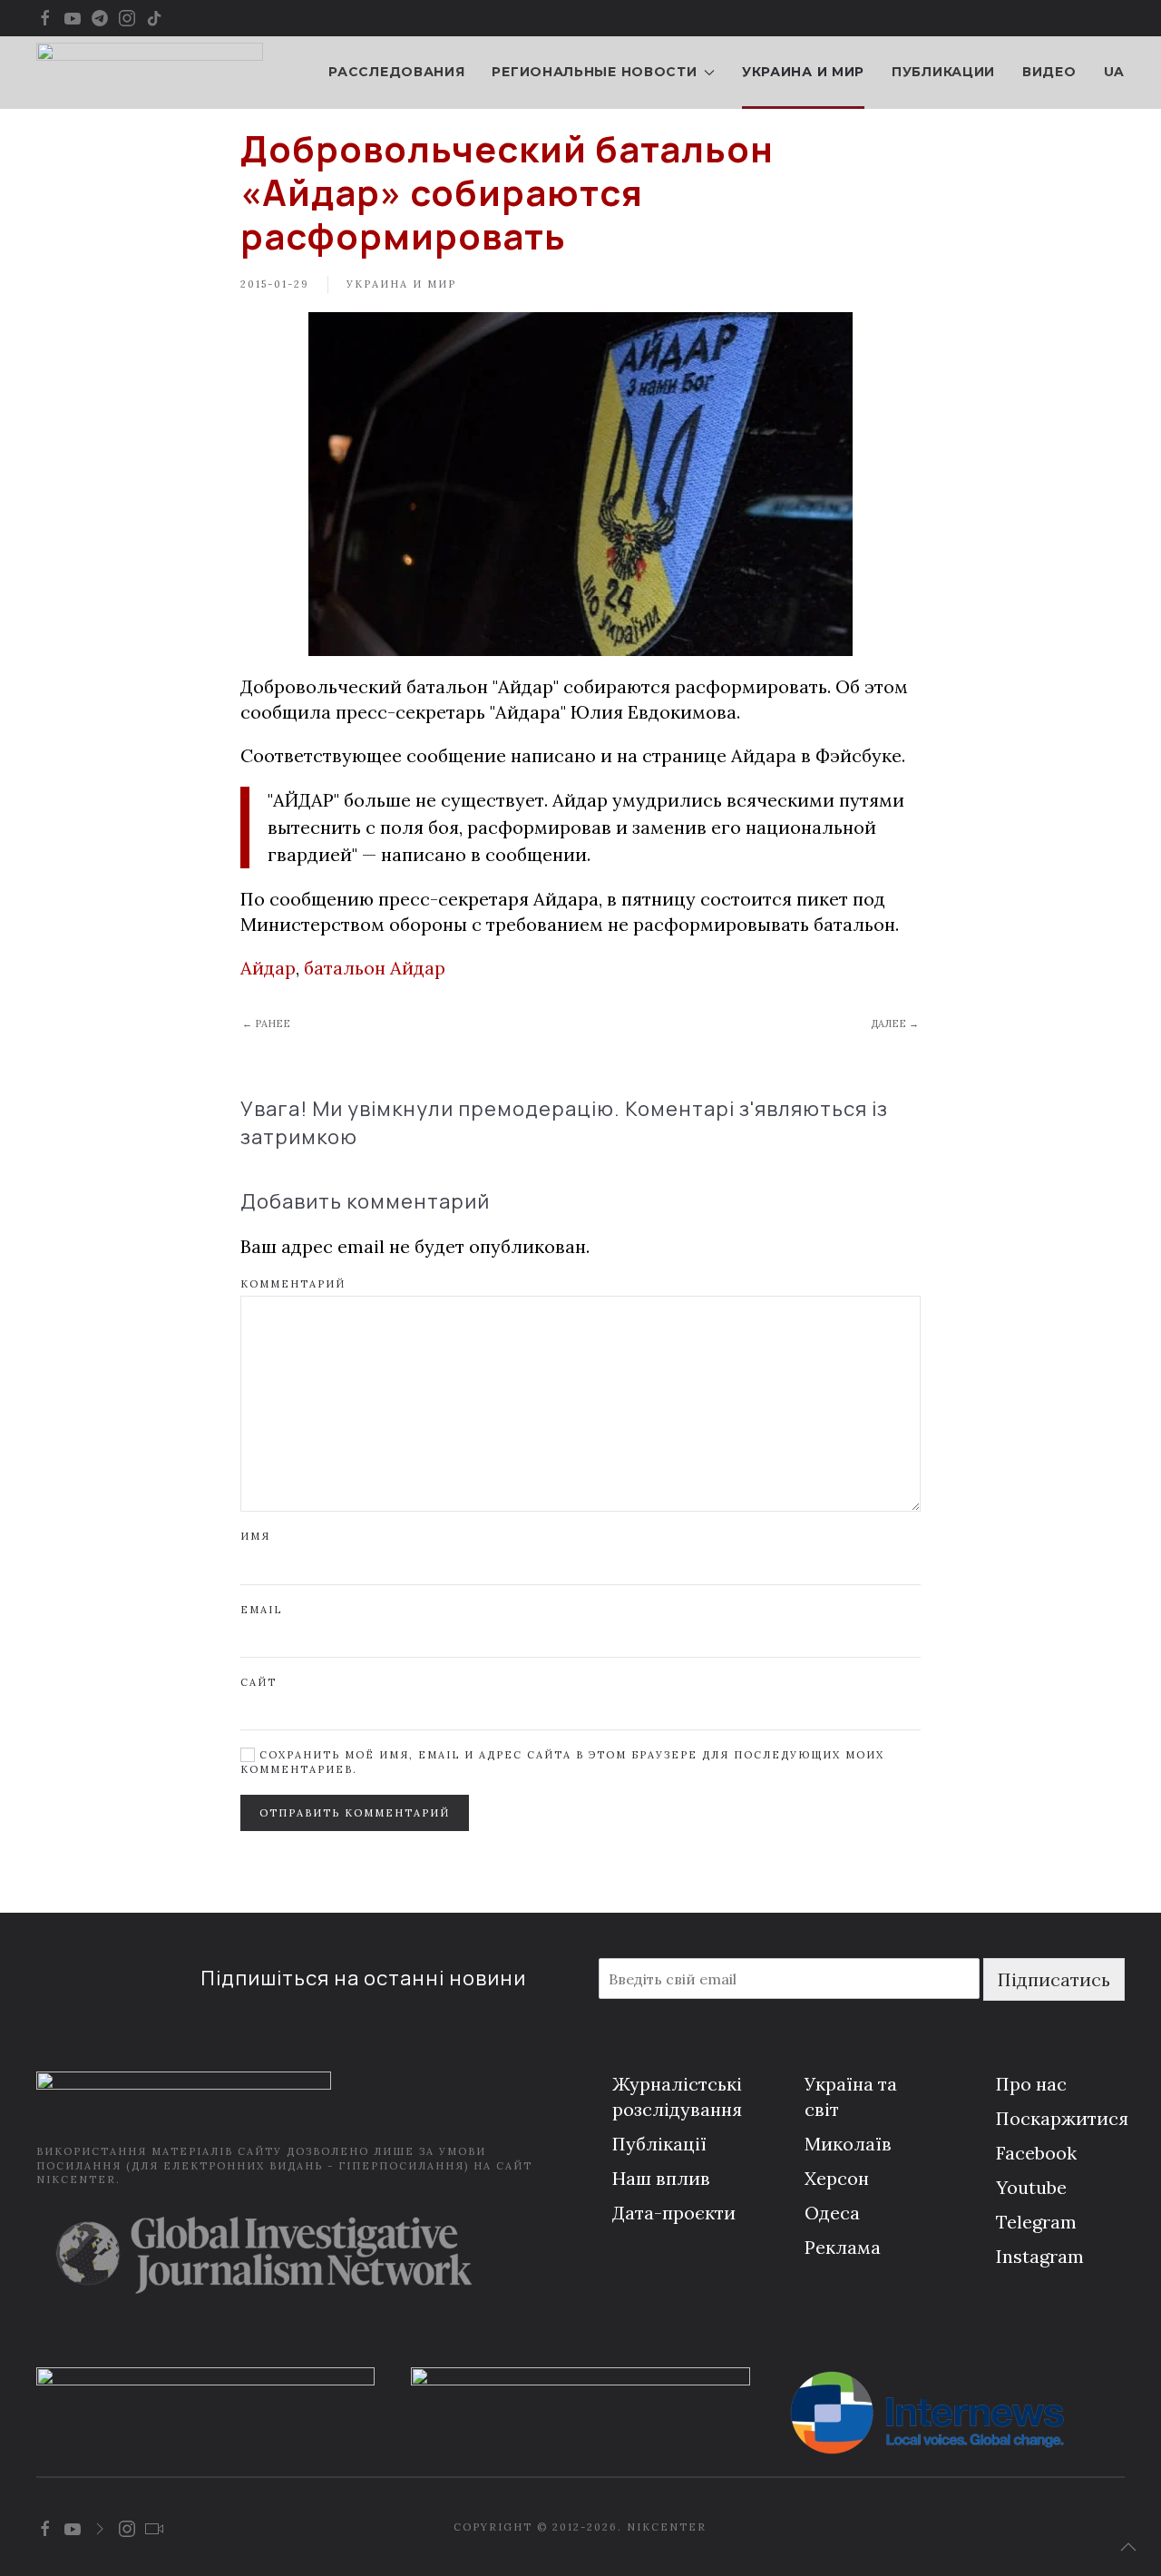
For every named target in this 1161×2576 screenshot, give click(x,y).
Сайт (259, 1682)
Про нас (1031, 2084)
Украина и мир (803, 72)
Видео (1049, 72)
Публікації (659, 2144)
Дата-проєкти (674, 2213)
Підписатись (1054, 1979)
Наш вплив (661, 2178)
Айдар (268, 968)
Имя (255, 1536)
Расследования (396, 72)
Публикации (943, 72)
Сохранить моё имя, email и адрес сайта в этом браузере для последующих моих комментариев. (562, 1762)
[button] (1128, 2547)
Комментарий (293, 1284)
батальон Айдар (375, 968)
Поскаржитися (1062, 2118)
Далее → (895, 1024)
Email (261, 1610)
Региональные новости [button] (594, 72)
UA (1114, 72)
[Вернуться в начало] (150, 73)
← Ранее (266, 1024)
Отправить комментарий (355, 1813)
